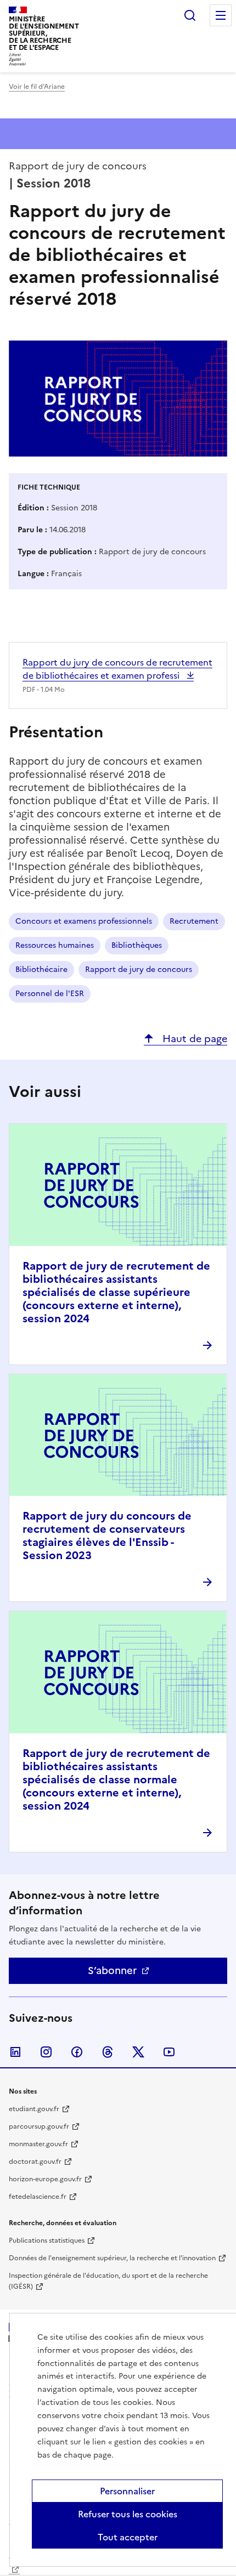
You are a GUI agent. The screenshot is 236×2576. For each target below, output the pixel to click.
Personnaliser (127, 2491)
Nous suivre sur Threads (108, 2052)
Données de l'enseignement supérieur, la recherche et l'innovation (112, 2258)
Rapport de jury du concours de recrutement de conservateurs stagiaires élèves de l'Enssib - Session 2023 (107, 1536)
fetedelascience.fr (38, 2197)
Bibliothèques (137, 945)
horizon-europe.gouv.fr (45, 2179)
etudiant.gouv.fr (34, 2109)
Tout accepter (128, 2537)
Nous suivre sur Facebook (77, 2052)
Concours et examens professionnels (84, 921)
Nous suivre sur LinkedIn (15, 2052)
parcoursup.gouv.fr (39, 2126)
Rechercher (190, 15)
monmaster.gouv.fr (38, 2144)
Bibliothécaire (41, 969)
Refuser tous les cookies (128, 2514)
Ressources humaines (55, 945)
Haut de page (193, 1039)
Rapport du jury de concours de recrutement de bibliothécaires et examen (117, 669)
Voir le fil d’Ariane (37, 87)
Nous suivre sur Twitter (138, 2052)
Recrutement (194, 921)
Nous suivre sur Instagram (46, 2052)
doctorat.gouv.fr (35, 2162)
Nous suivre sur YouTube (169, 2052)
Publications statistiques (47, 2241)
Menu (221, 15)
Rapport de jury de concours (139, 969)
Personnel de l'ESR (50, 994)
